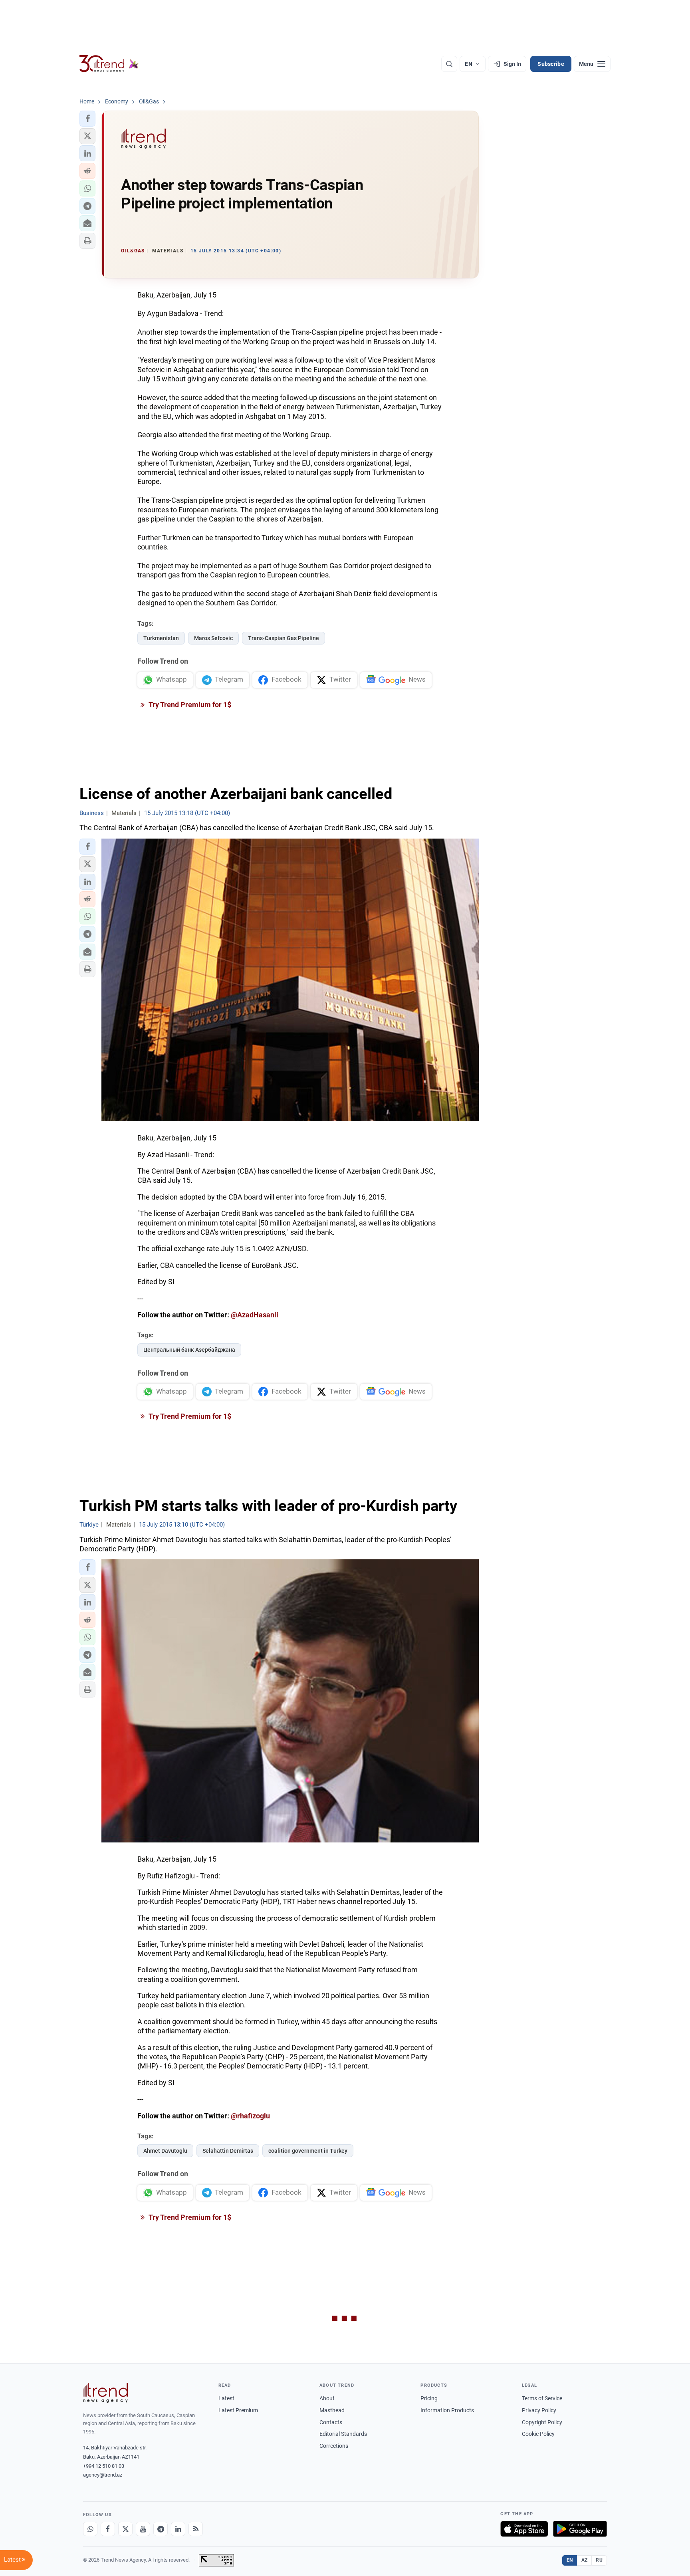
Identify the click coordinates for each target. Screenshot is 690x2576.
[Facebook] (108, 2529)
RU (599, 2560)
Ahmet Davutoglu (165, 2151)
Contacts (331, 2422)
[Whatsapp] (90, 2529)
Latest (226, 2398)
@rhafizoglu (250, 2116)
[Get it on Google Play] (580, 2529)
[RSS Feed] (196, 2529)
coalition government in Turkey (308, 2151)
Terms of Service (542, 2398)
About (327, 2398)
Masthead (332, 2410)
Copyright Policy (542, 2422)
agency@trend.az (103, 2475)
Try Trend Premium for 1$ (189, 705)
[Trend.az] (109, 64)
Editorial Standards (343, 2434)
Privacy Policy (539, 2410)
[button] (87, 119)
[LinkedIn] (178, 2529)
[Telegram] (161, 2529)
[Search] (449, 64)
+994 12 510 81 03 (104, 2466)
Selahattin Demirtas (228, 2151)
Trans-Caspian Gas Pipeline (284, 638)
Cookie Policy (538, 2434)
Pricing (429, 2398)
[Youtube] (143, 2529)
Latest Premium (238, 2410)
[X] (125, 2529)
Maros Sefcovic (213, 638)
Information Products (447, 2410)
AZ (585, 2560)
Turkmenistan (161, 638)
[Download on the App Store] (524, 2529)
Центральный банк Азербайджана (189, 1350)
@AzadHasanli (255, 1315)
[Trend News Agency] (105, 2393)
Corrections (334, 2446)
